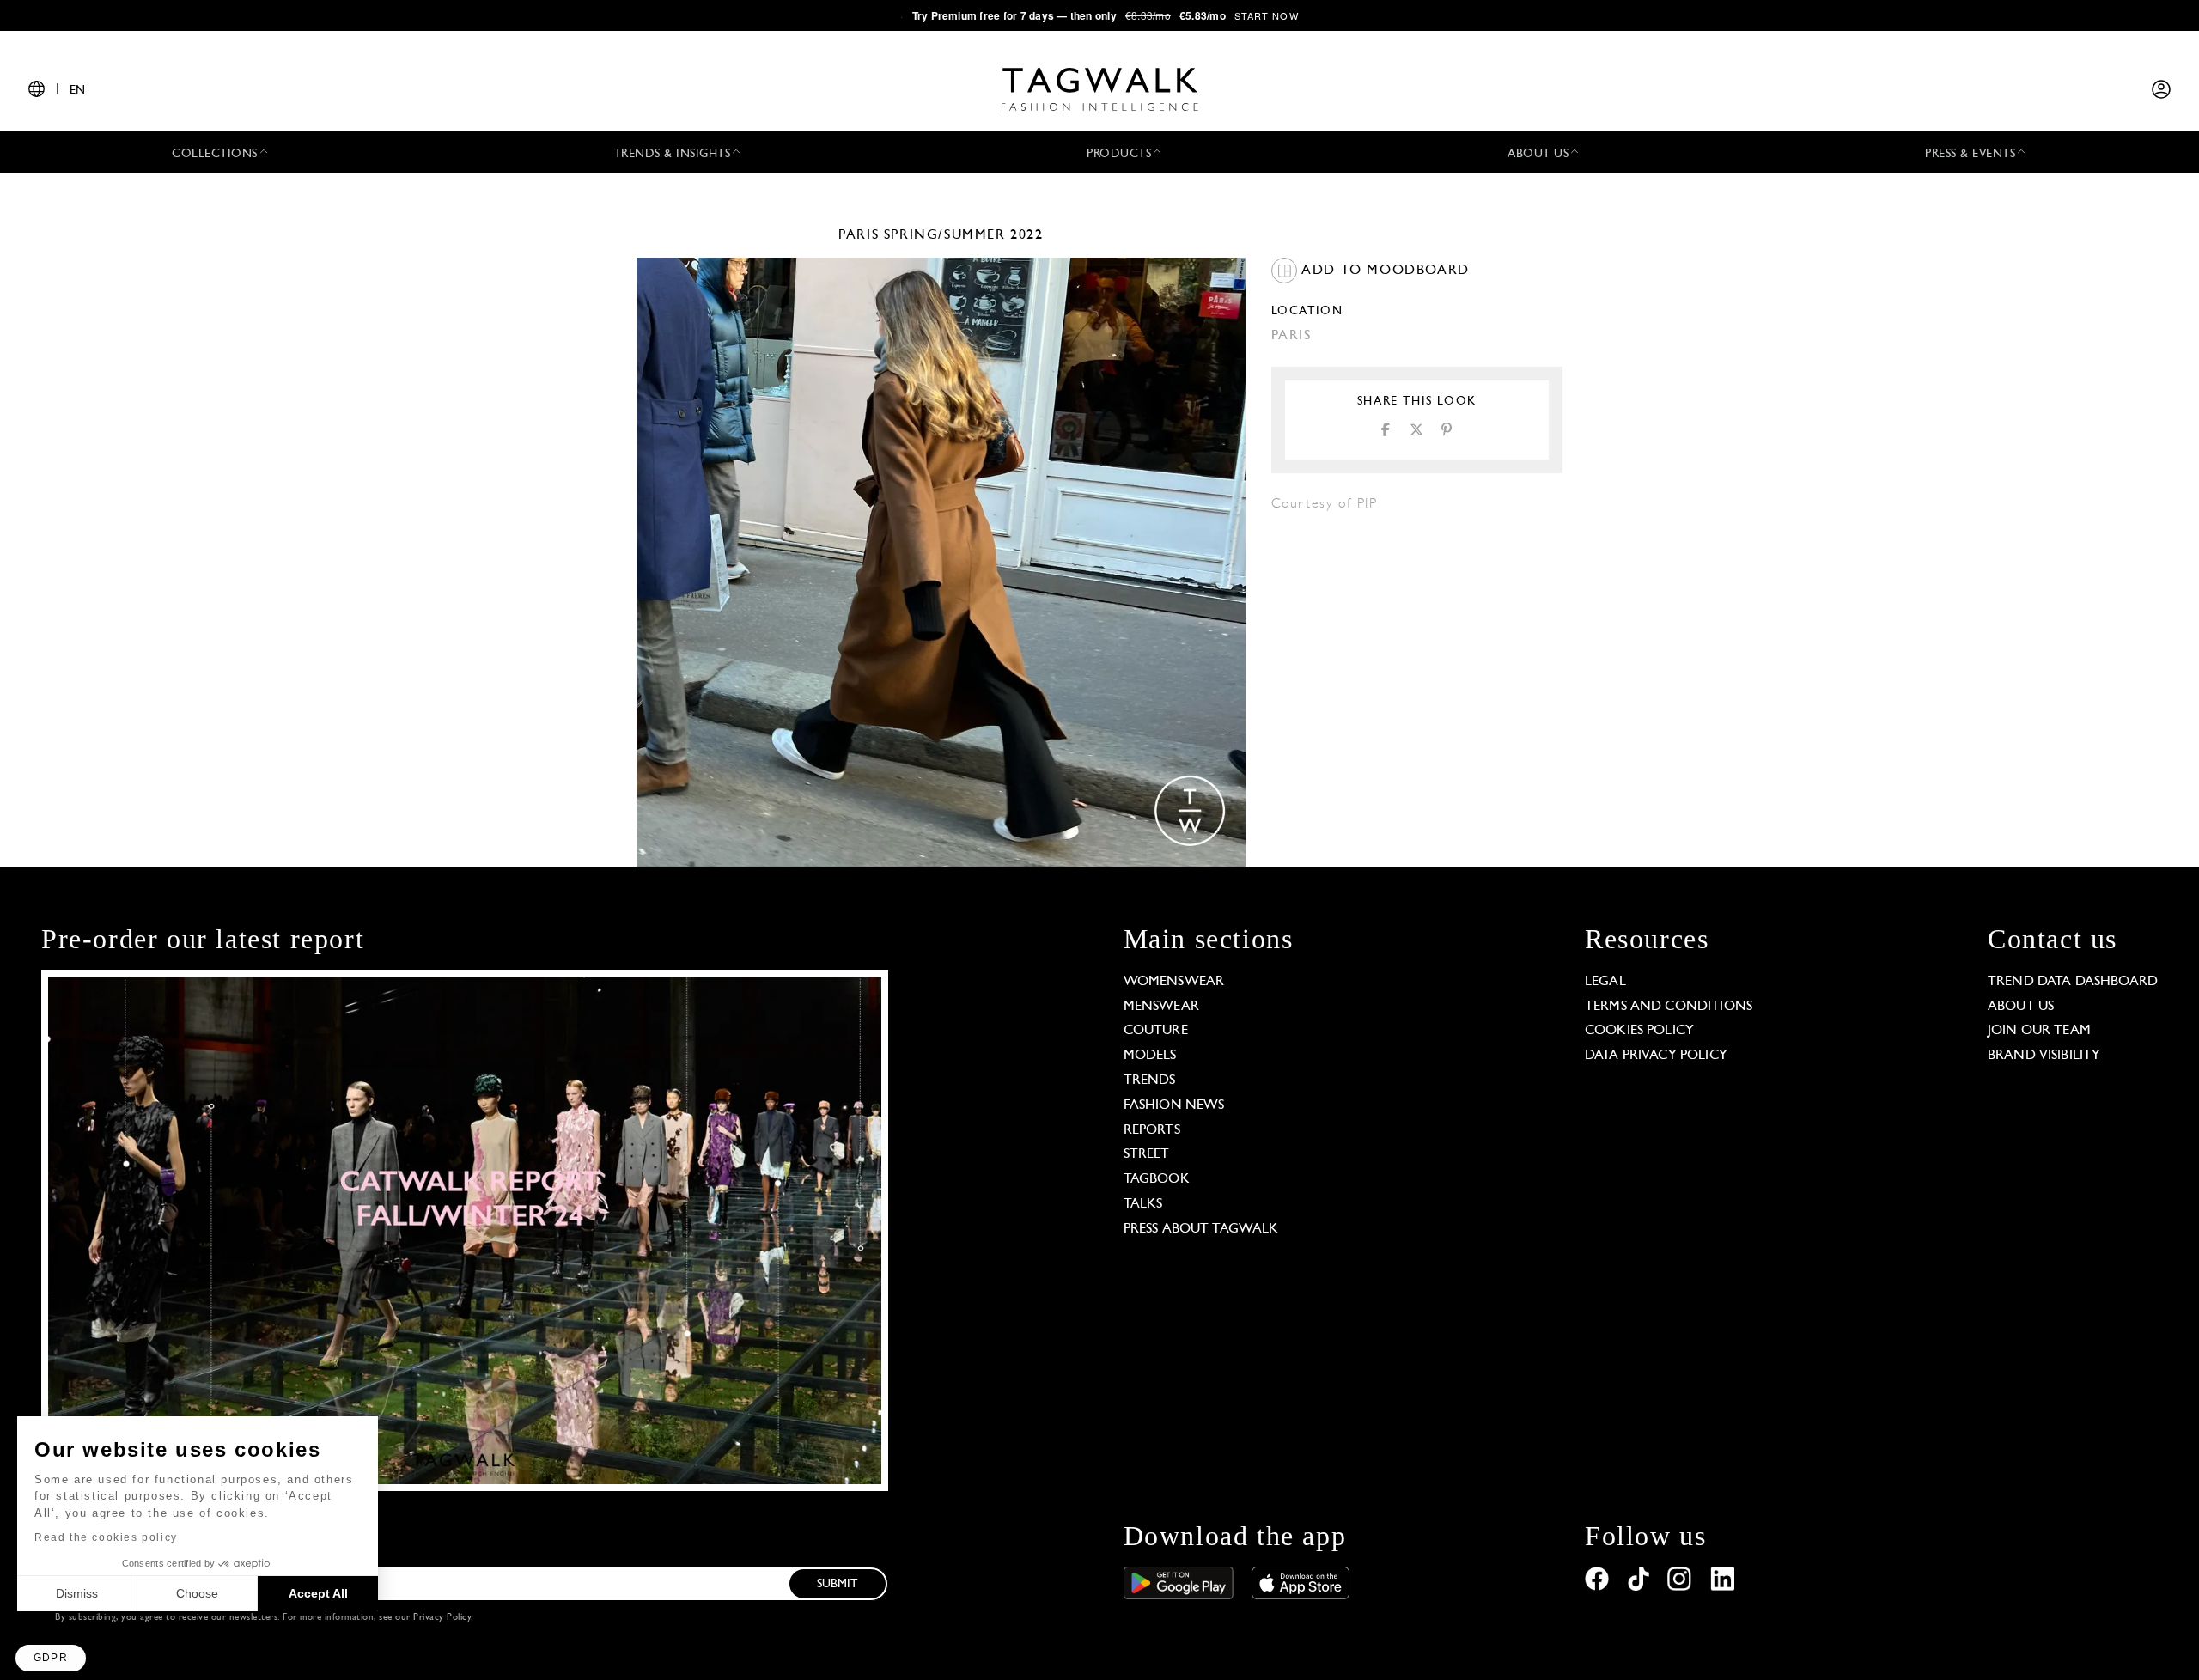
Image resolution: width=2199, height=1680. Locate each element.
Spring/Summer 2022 (964, 235)
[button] (51, 1658)
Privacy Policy (442, 1618)
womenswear (1174, 982)
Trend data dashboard (2073, 982)
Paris (859, 235)
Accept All (318, 1593)
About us (2021, 1007)
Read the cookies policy (106, 1537)
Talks (1143, 1204)
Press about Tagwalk (1201, 1229)
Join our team (2039, 1031)
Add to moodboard (1383, 271)
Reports (1152, 1130)
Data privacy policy (1656, 1056)
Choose (197, 1593)
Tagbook (1157, 1179)
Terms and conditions (1669, 1007)
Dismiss (77, 1593)
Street (1147, 1154)
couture (1156, 1031)
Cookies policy (1639, 1031)
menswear (1161, 1007)
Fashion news (1174, 1105)
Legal (1605, 982)
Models (1150, 1056)
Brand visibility (2044, 1056)
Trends (1150, 1080)
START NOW (1267, 15)
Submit (838, 1584)
